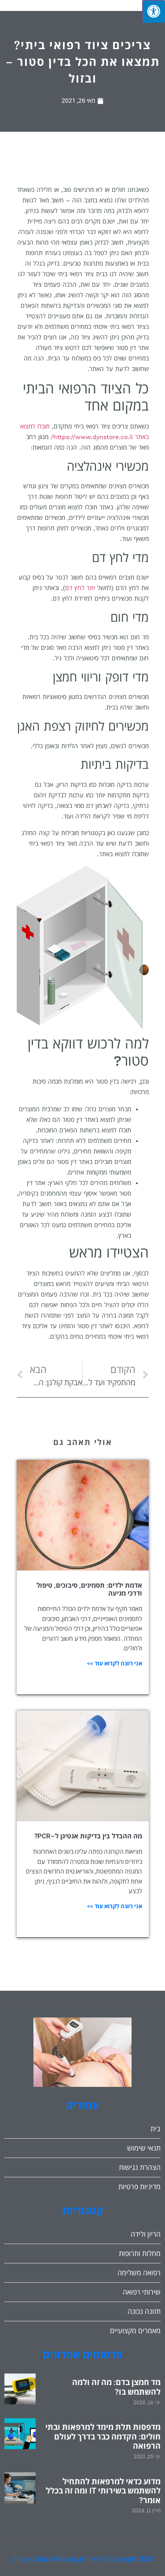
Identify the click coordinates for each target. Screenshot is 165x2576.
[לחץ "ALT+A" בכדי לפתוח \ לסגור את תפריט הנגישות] (154, 11)
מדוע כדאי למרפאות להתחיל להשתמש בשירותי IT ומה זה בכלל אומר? (103, 2491)
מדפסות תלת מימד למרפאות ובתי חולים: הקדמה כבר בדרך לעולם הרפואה (103, 2436)
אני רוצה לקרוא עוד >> (115, 1663)
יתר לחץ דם (80, 588)
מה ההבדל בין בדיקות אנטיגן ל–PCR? (88, 1836)
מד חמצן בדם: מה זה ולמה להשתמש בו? (116, 2387)
